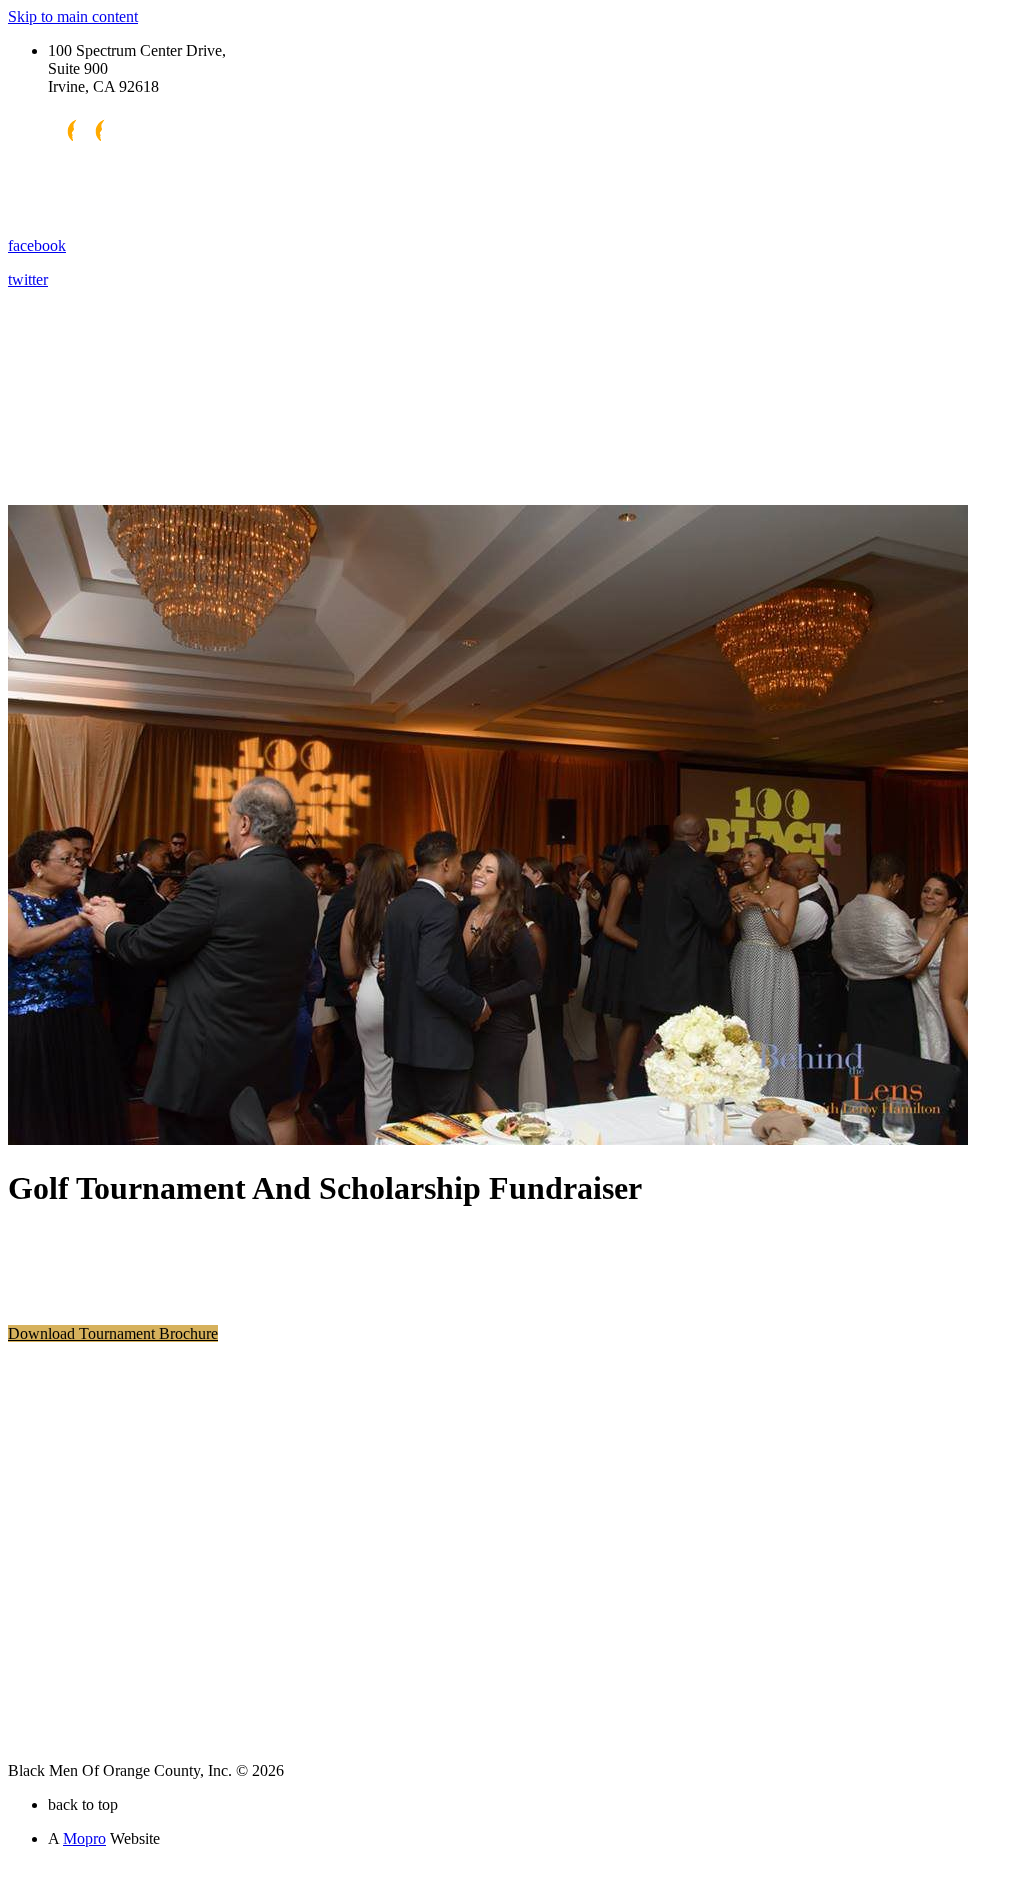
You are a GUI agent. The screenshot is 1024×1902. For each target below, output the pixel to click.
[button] (113, 1333)
